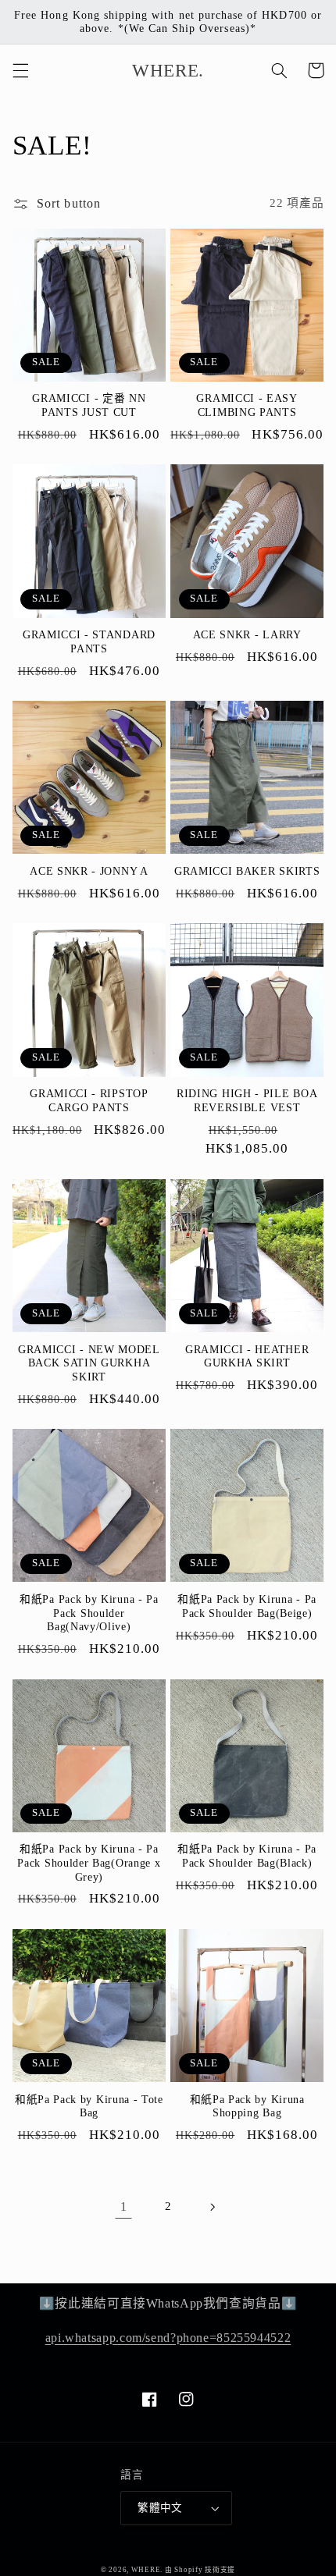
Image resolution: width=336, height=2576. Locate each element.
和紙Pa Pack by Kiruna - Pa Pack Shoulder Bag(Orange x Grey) (89, 1863)
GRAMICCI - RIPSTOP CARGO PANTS (89, 1101)
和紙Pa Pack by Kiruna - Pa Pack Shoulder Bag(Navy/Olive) (89, 1613)
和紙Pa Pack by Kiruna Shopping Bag (247, 2107)
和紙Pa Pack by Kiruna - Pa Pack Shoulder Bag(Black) (247, 1856)
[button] (20, 70)
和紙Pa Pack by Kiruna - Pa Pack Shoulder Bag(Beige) (247, 1606)
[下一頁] (213, 2207)
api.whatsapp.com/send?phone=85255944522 (168, 2338)
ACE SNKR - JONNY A (89, 871)
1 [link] (124, 2206)
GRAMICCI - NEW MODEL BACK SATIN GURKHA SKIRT (89, 1363)
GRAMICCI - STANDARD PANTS (89, 642)
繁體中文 (160, 2508)
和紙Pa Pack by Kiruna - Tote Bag (89, 2107)
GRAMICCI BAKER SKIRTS (247, 871)
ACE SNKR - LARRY (247, 635)
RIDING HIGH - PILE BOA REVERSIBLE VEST (247, 1101)
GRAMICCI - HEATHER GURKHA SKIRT (247, 1357)
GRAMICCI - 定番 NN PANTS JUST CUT (89, 405)
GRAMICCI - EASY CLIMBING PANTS (247, 405)
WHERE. (148, 2570)
